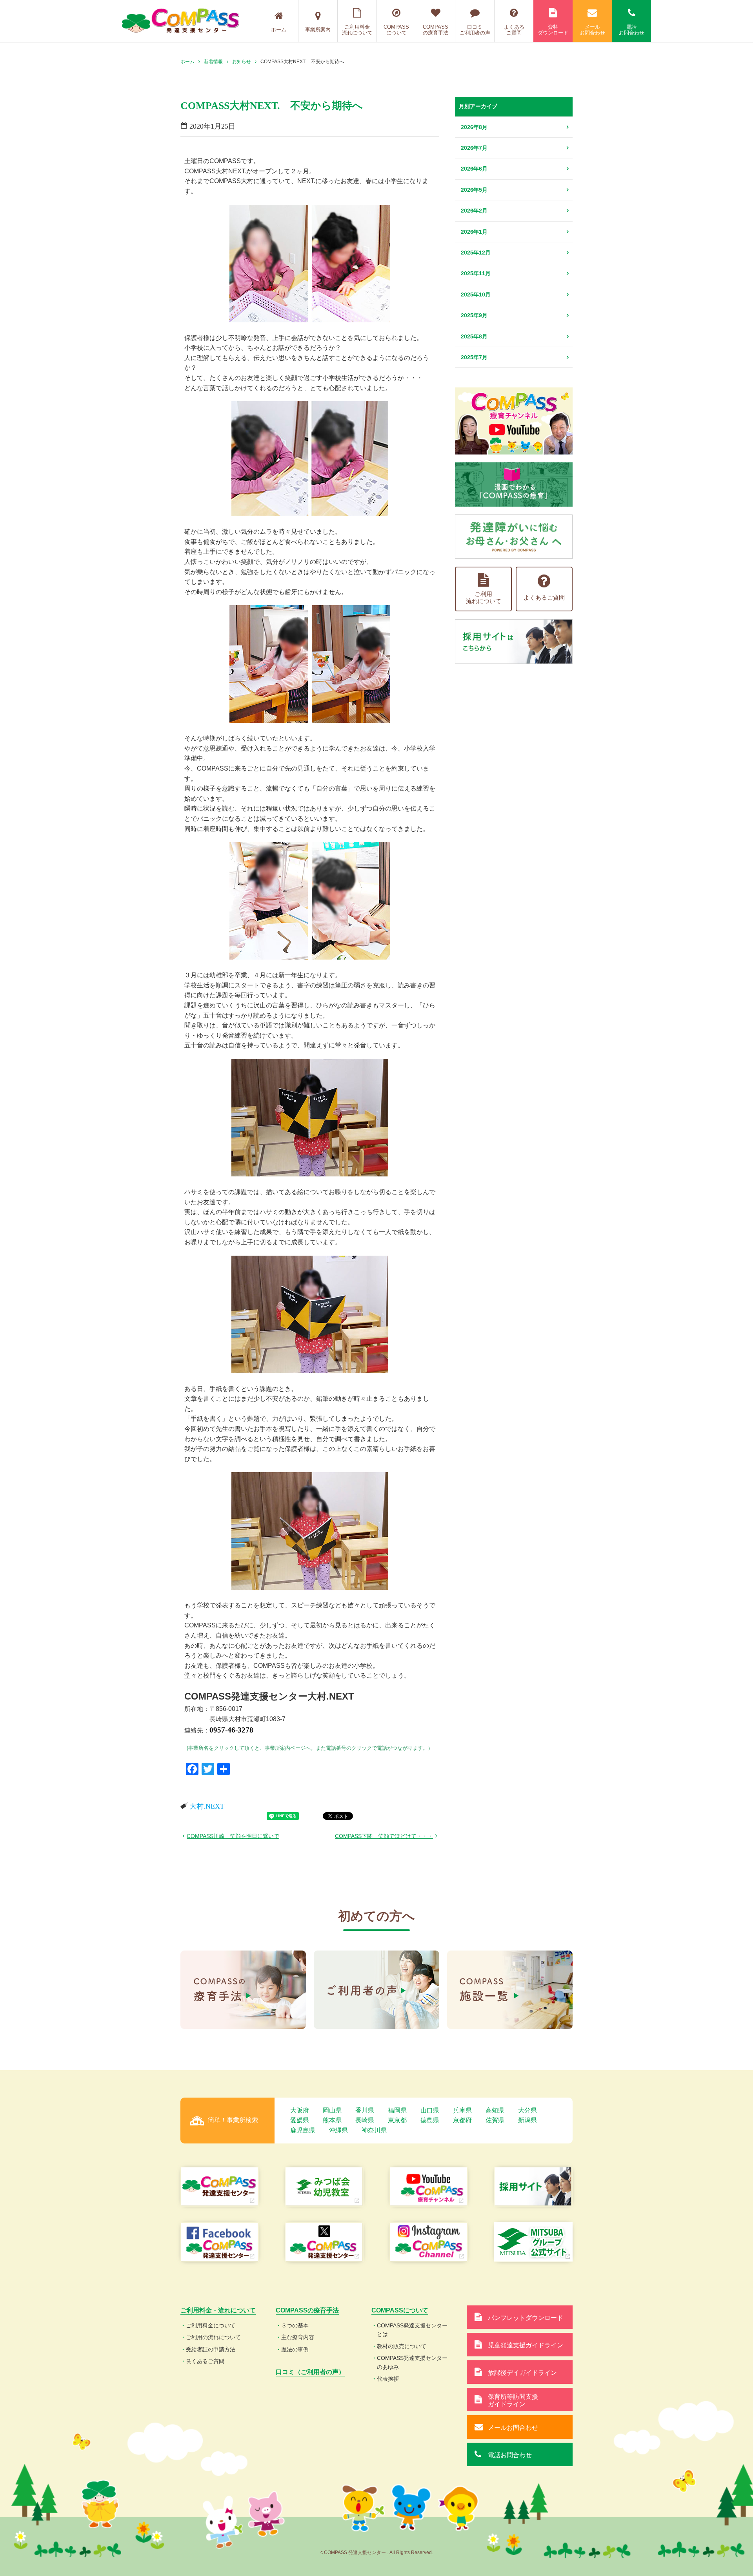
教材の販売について (402, 2346)
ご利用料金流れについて (357, 30)
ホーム (279, 30)
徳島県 (430, 2120)
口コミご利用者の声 (475, 30)
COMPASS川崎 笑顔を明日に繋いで (233, 1836)
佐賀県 (495, 2120)
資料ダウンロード (553, 30)
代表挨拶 (388, 2379)
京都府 (462, 2120)
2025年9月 (474, 315)
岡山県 (332, 2110)
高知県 (495, 2110)
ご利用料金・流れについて (218, 2310)
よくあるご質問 (514, 30)
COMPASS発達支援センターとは (412, 2330)
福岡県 (397, 2110)
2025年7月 (474, 357)
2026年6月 (474, 169)
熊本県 (332, 2120)
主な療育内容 (298, 2337)
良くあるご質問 (205, 2361)
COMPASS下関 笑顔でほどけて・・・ (384, 1836)
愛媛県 (300, 2120)
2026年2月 (474, 211)
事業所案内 (318, 30)
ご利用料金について (211, 2325)
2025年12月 (476, 253)
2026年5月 (474, 190)
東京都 (397, 2120)
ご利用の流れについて (213, 2337)
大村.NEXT (207, 1806)
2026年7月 (474, 148)
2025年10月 (476, 295)
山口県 (430, 2110)
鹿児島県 (303, 2130)
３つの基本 (295, 2325)
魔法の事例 (295, 2349)
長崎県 (365, 2120)
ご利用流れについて (484, 597)
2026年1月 (474, 232)
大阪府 (300, 2110)
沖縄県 (338, 2130)
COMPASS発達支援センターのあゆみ (412, 2362)
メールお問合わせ (592, 30)
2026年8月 (474, 127)
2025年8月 (474, 336)
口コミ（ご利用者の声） (310, 2372)
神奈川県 (374, 2130)
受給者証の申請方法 (211, 2349)
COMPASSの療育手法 (436, 30)
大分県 (527, 2110)
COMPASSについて (396, 30)
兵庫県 (462, 2110)
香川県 (365, 2110)
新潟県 (527, 2120)
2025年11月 (476, 273)
